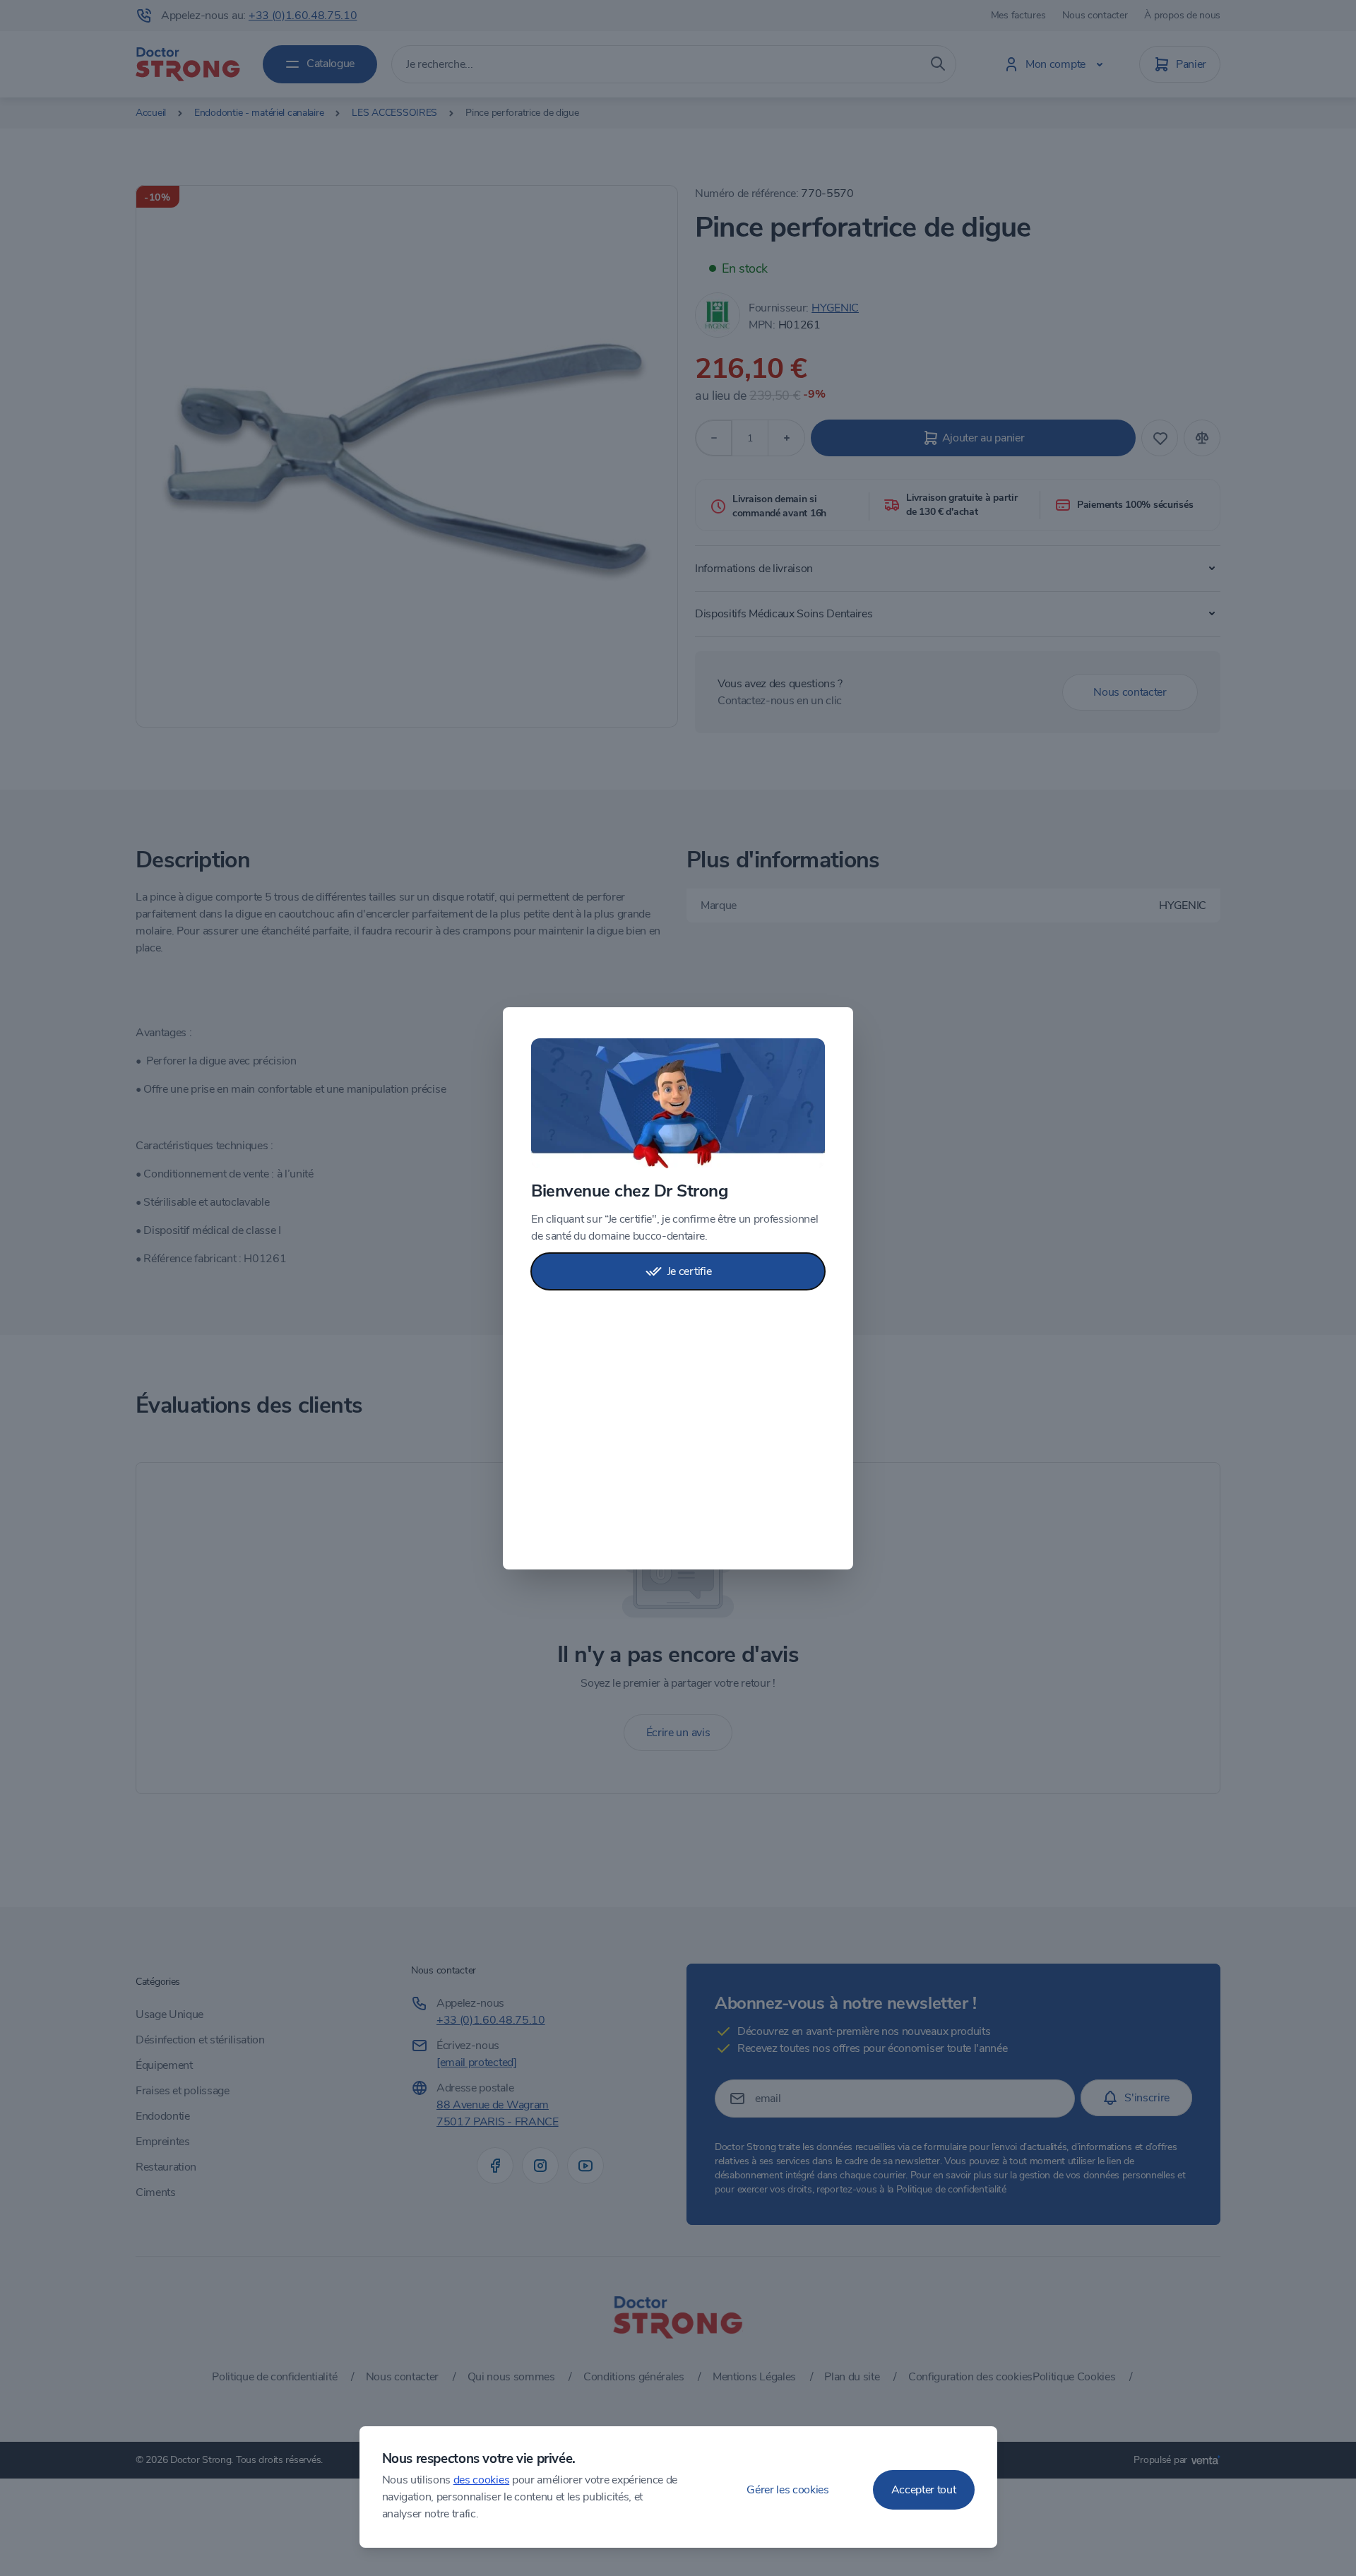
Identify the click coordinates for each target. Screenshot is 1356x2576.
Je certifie (689, 1271)
